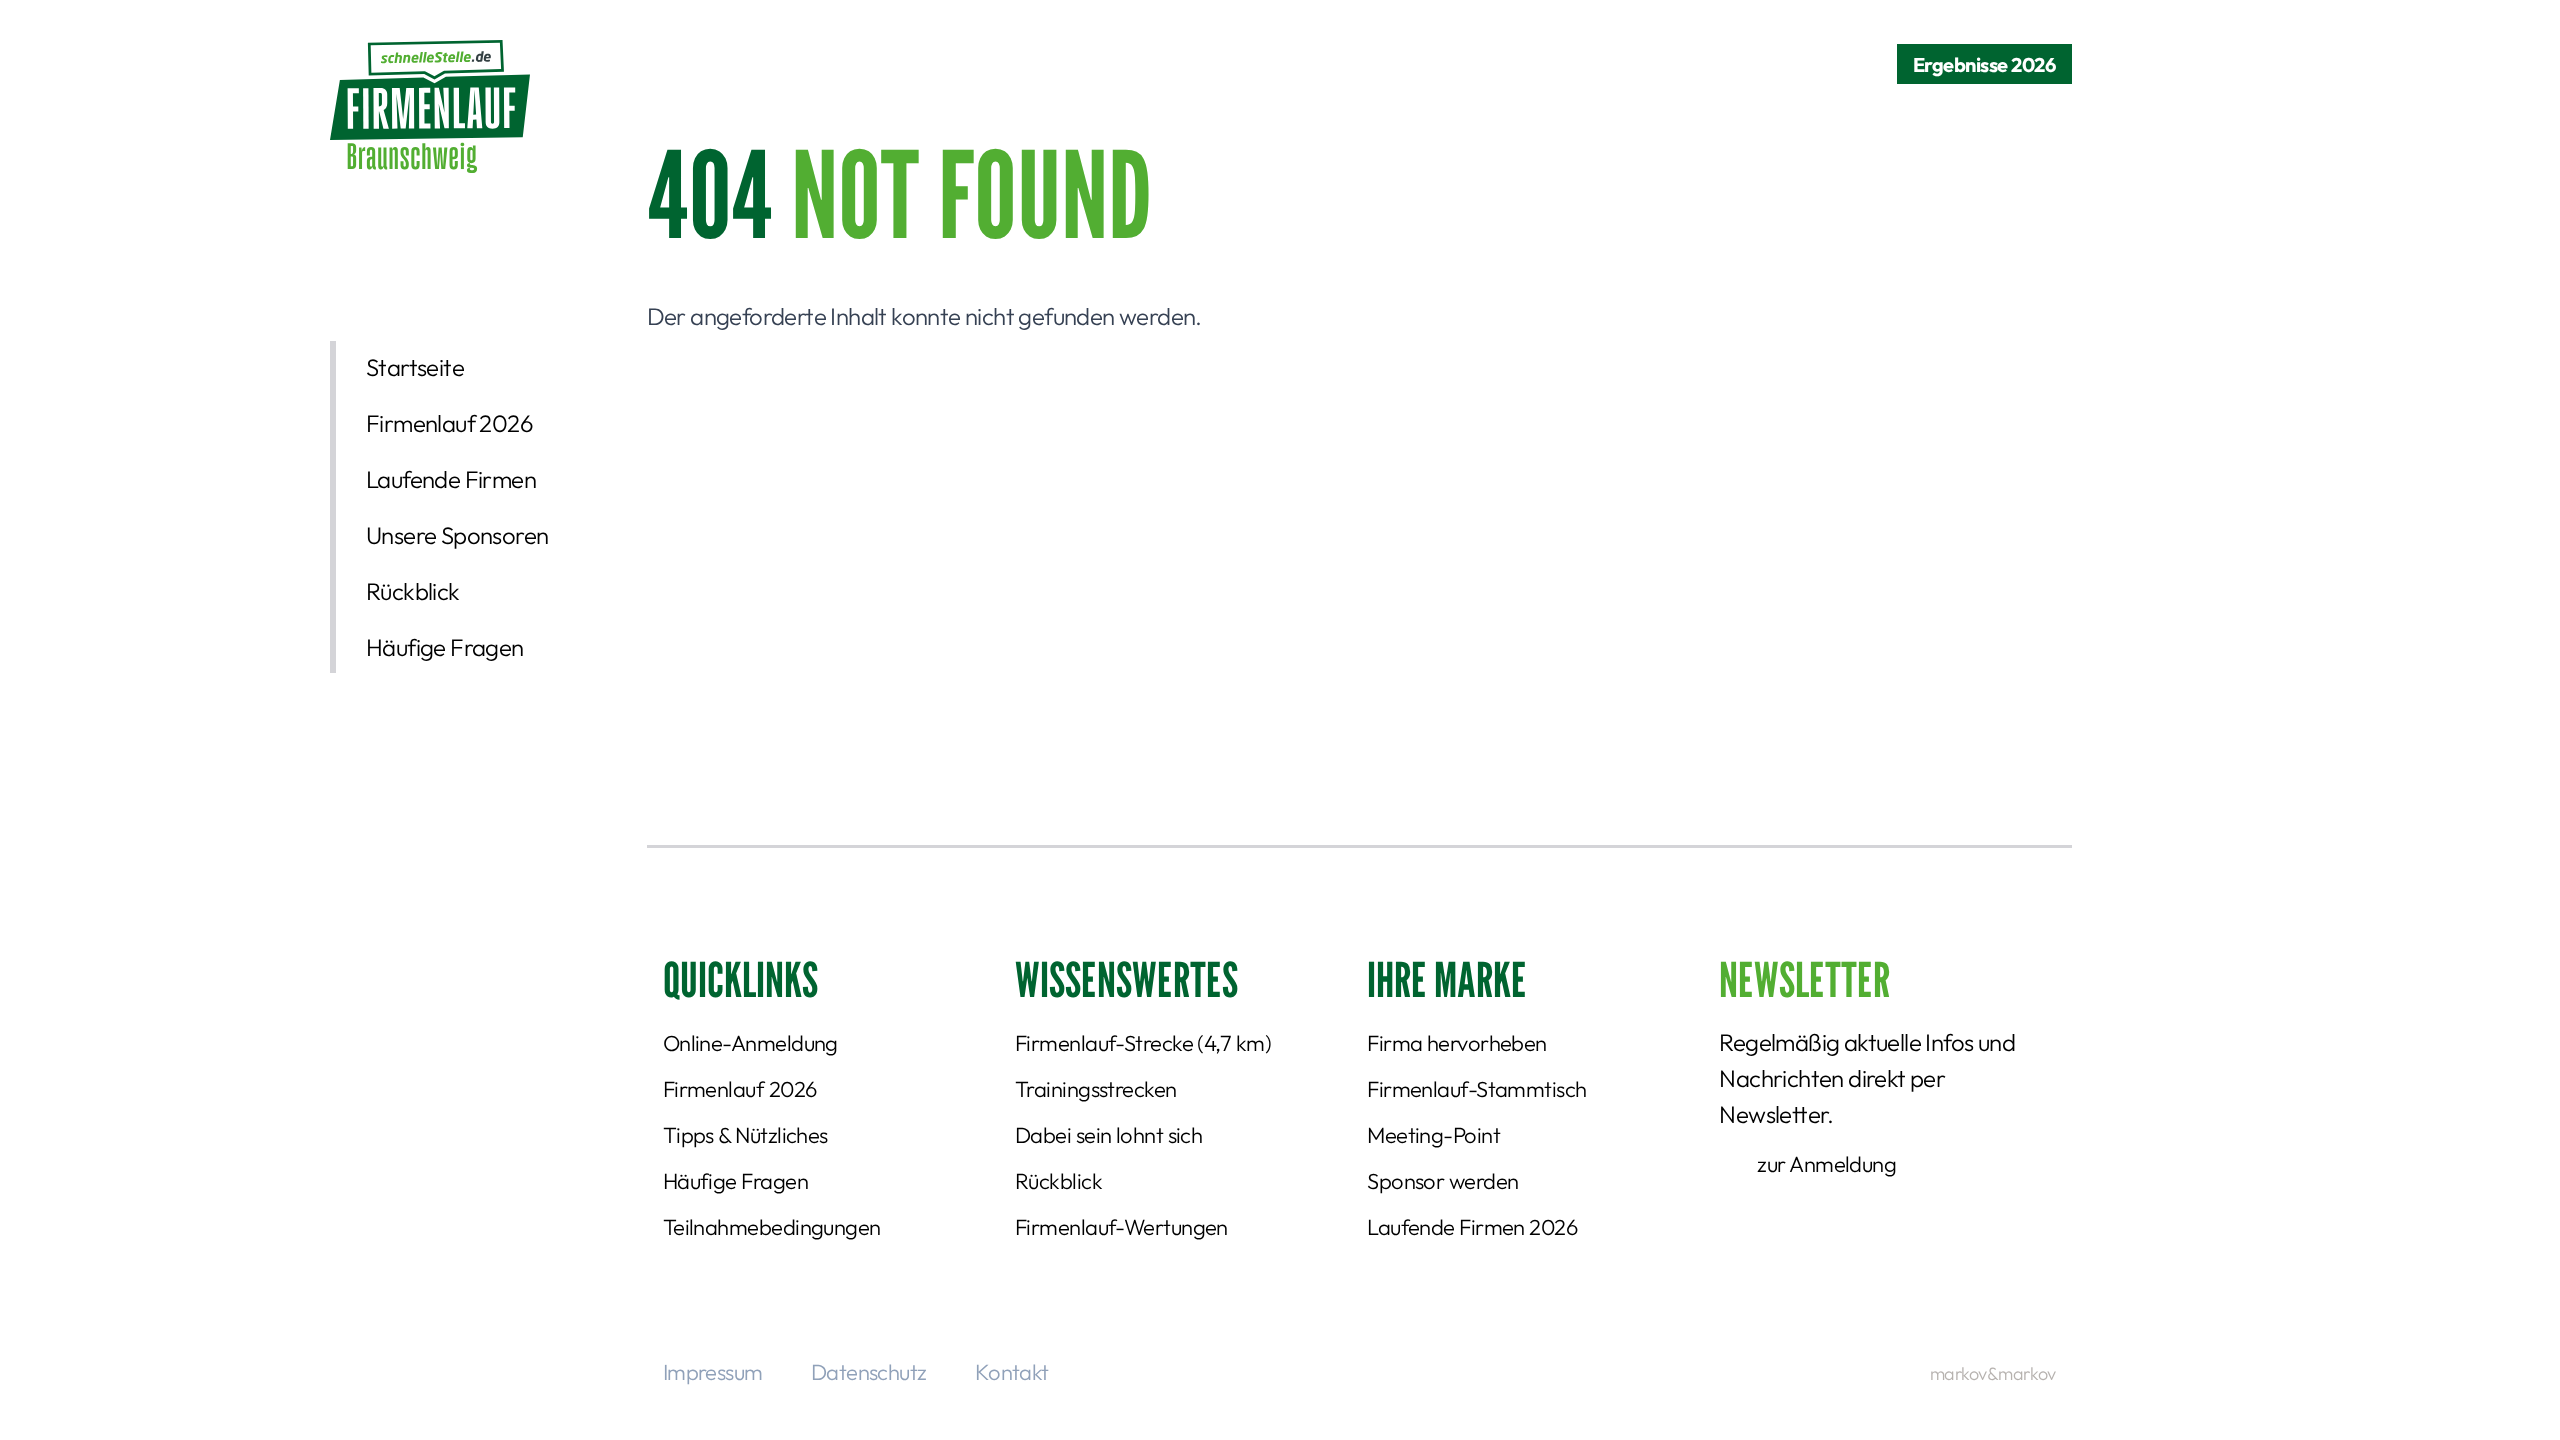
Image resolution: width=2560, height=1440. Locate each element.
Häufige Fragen (445, 647)
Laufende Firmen (451, 479)
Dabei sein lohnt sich (1108, 1135)
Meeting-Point (1433, 1135)
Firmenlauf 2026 (449, 423)
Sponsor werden (1442, 1181)
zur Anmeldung (1826, 1164)
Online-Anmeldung (750, 1043)
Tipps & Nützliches (745, 1135)
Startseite (415, 367)
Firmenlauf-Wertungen (1121, 1227)
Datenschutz (869, 1372)
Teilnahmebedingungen (772, 1227)
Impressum (713, 1372)
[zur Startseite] (430, 106)
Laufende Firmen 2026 (1472, 1227)
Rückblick (413, 591)
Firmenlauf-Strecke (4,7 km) (1143, 1043)
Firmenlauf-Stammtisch (1476, 1089)
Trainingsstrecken (1096, 1089)
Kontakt (1012, 1372)
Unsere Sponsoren (457, 535)
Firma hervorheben (1457, 1043)
